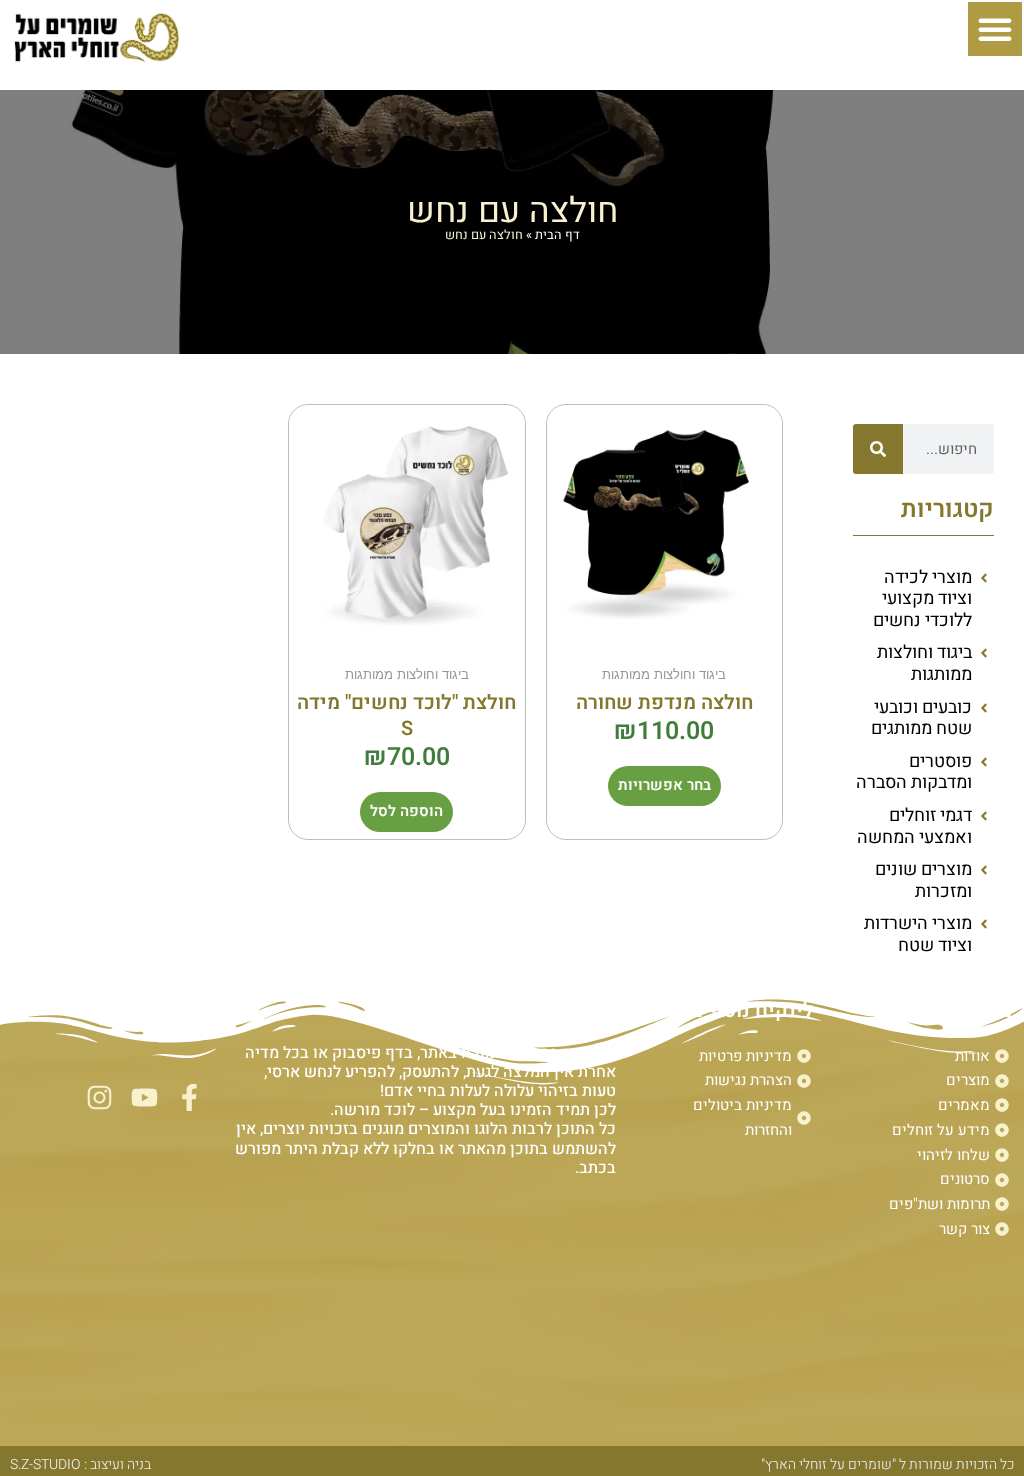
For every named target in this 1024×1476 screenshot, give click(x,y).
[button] (995, 29)
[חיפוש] (878, 449)
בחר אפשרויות (664, 785)
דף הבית (557, 235)
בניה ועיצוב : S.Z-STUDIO (80, 1464)
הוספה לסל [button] (406, 811)
